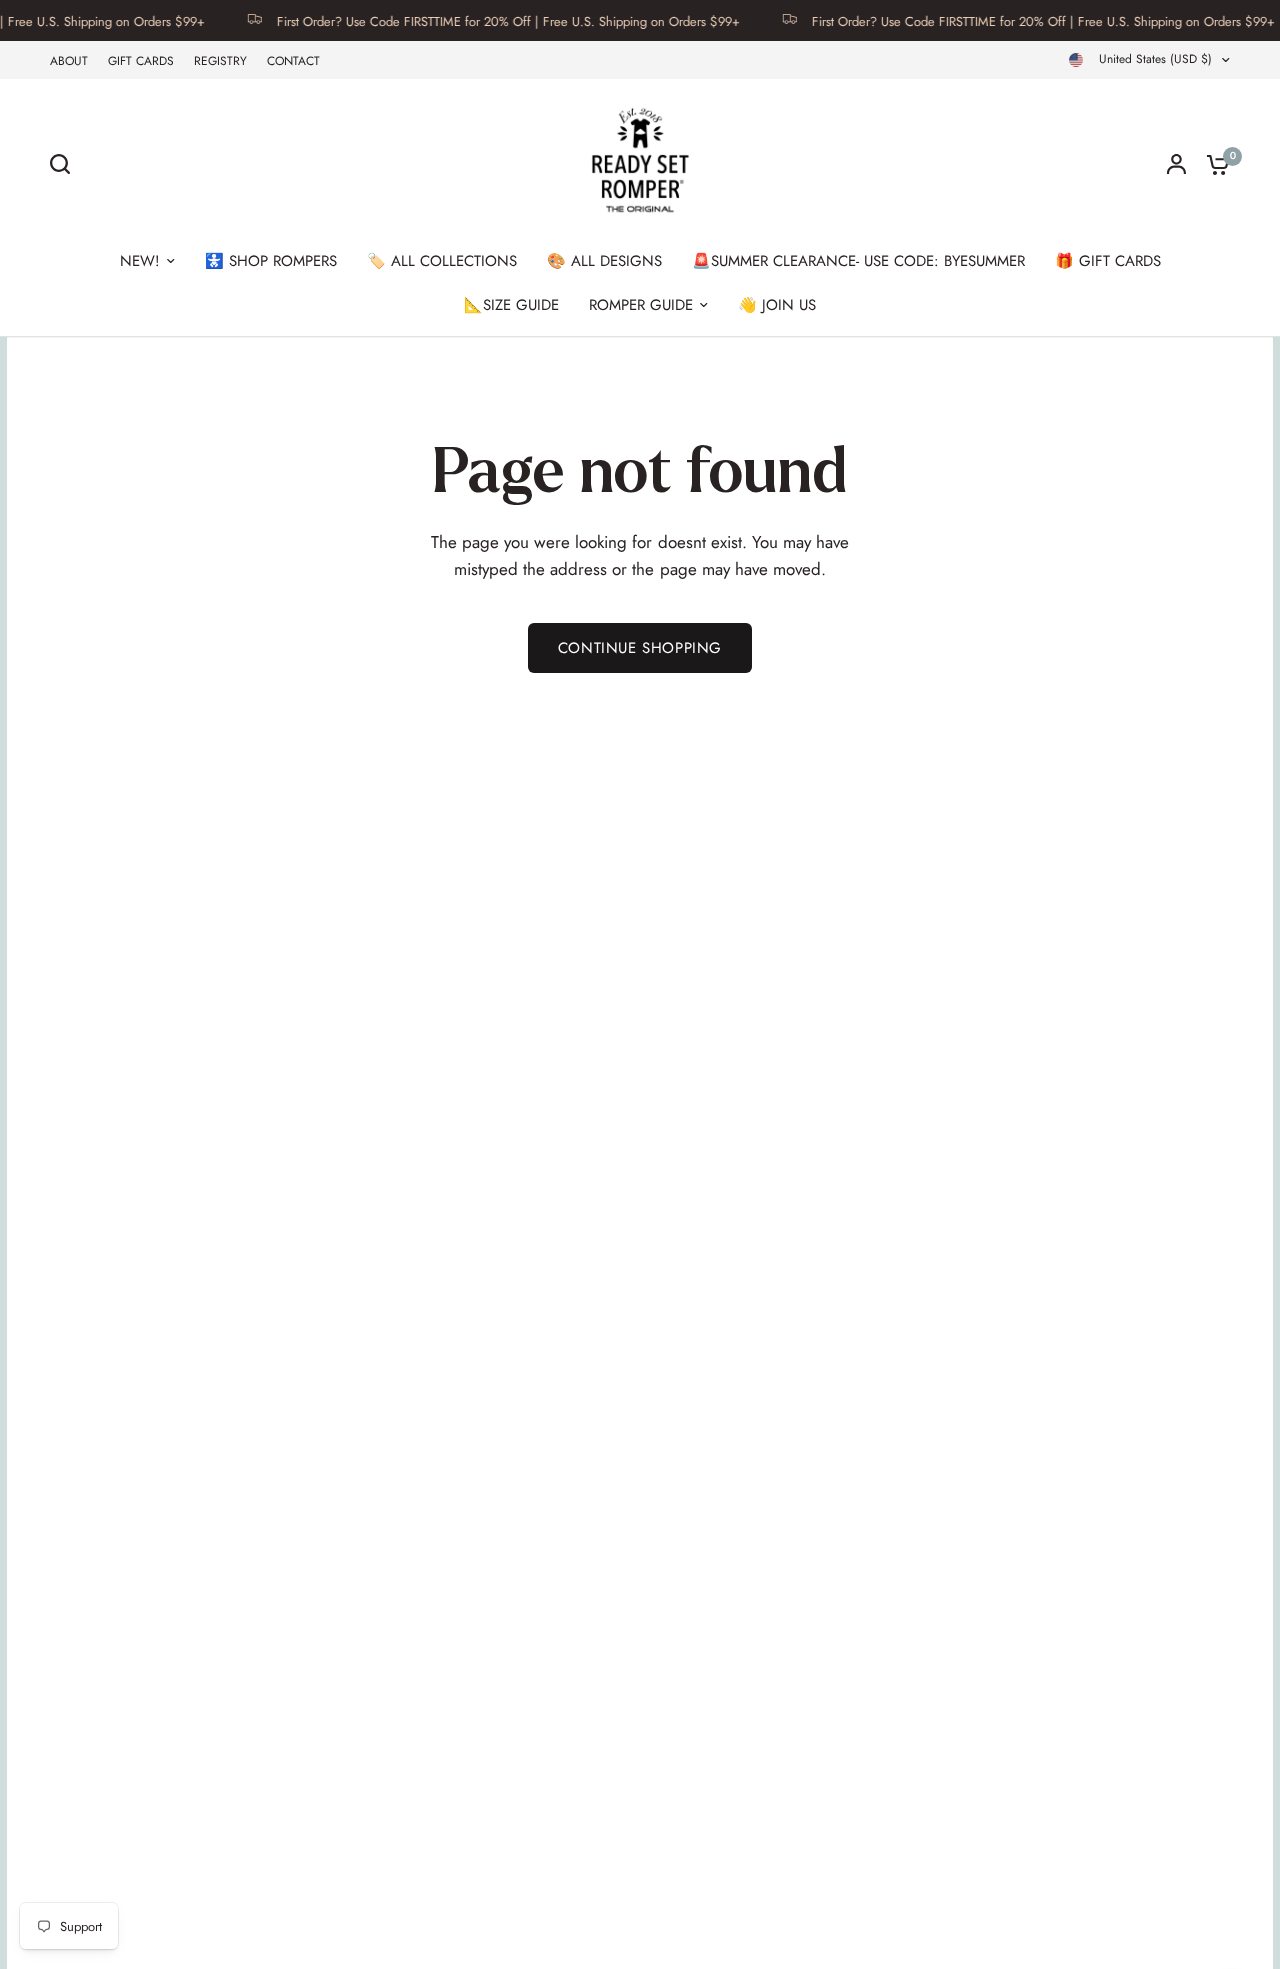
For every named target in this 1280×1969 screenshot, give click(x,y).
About (69, 61)
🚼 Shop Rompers (271, 261)
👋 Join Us (777, 305)
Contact (293, 61)
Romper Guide (641, 305)
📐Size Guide (511, 305)
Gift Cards (141, 61)
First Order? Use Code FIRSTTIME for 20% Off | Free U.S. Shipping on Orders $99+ (484, 20)
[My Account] (1176, 164)
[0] (1213, 164)
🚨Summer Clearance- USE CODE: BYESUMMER (858, 261)
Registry (220, 61)
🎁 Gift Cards (1108, 261)
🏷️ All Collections (442, 261)
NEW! (140, 261)
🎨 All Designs (604, 261)
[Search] (65, 164)
